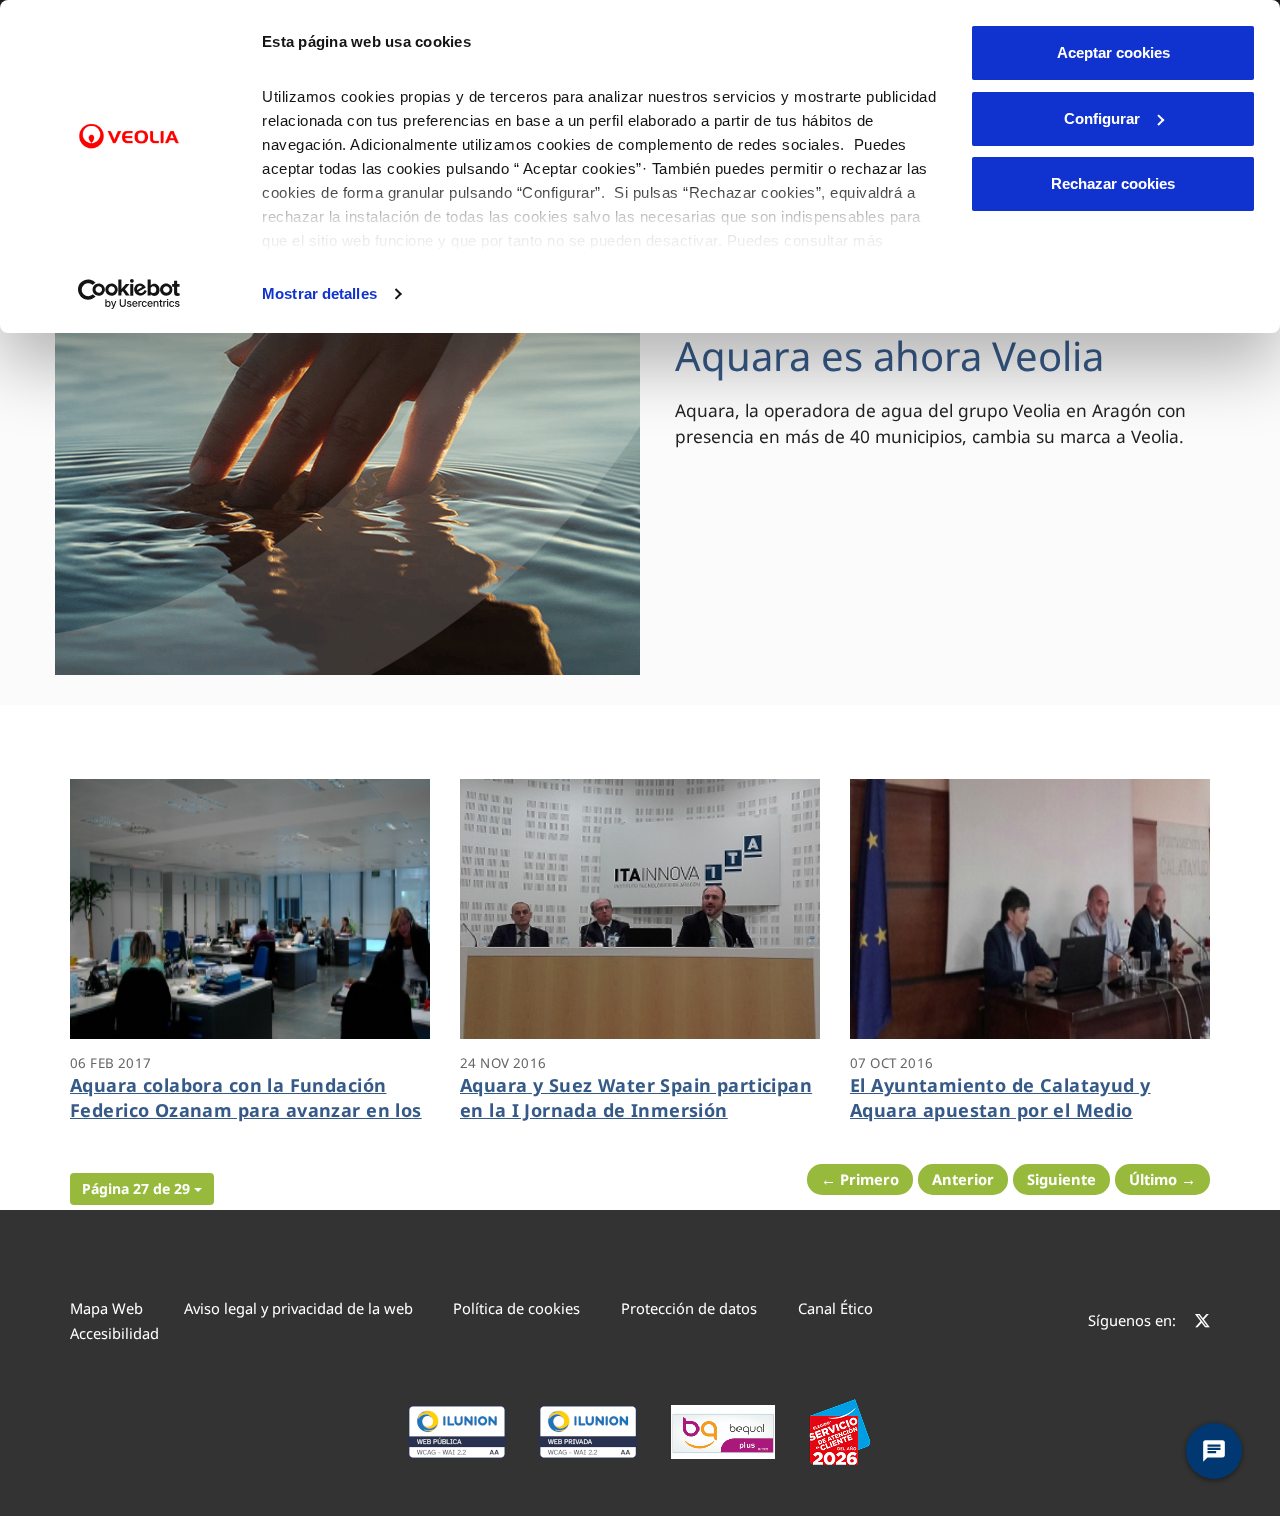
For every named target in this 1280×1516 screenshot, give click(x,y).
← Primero (860, 1179)
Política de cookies (516, 1308)
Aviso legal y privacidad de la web (298, 1308)
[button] (142, 1189)
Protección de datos (689, 1308)
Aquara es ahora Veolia (889, 355)
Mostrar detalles (319, 293)
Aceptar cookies (1113, 52)
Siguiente (1061, 1179)
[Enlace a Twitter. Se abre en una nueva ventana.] (1202, 1323)
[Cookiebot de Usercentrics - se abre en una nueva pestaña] (129, 294)
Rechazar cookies (1113, 183)
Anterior (963, 1179)
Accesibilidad (114, 1333)
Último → (1162, 1179)
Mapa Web (106, 1308)
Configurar (1102, 118)
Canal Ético (835, 1308)
